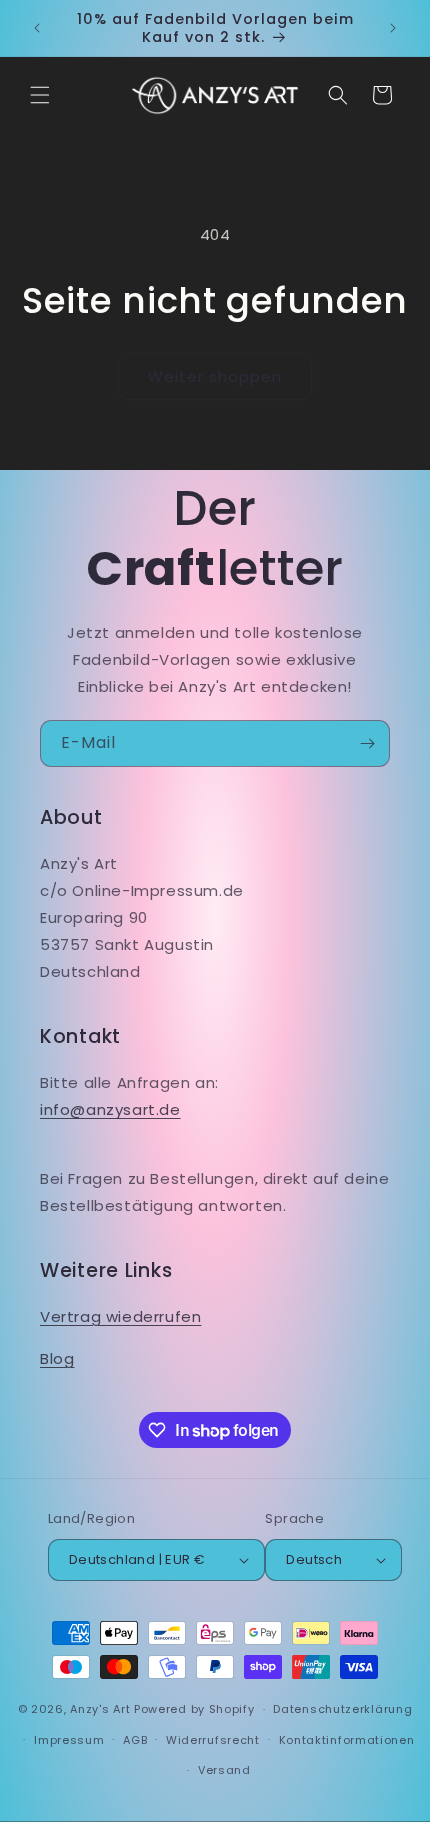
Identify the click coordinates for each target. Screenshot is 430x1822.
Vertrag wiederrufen (120, 1316)
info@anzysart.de (110, 1109)
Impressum (69, 1740)
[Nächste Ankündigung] (393, 28)
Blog (57, 1358)
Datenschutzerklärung (342, 1709)
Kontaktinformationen (347, 1740)
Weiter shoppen (215, 376)
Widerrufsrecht (213, 1740)
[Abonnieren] (367, 743)
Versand (224, 1770)
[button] (40, 95)
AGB (135, 1740)
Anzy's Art (100, 1709)
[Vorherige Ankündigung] (37, 28)
